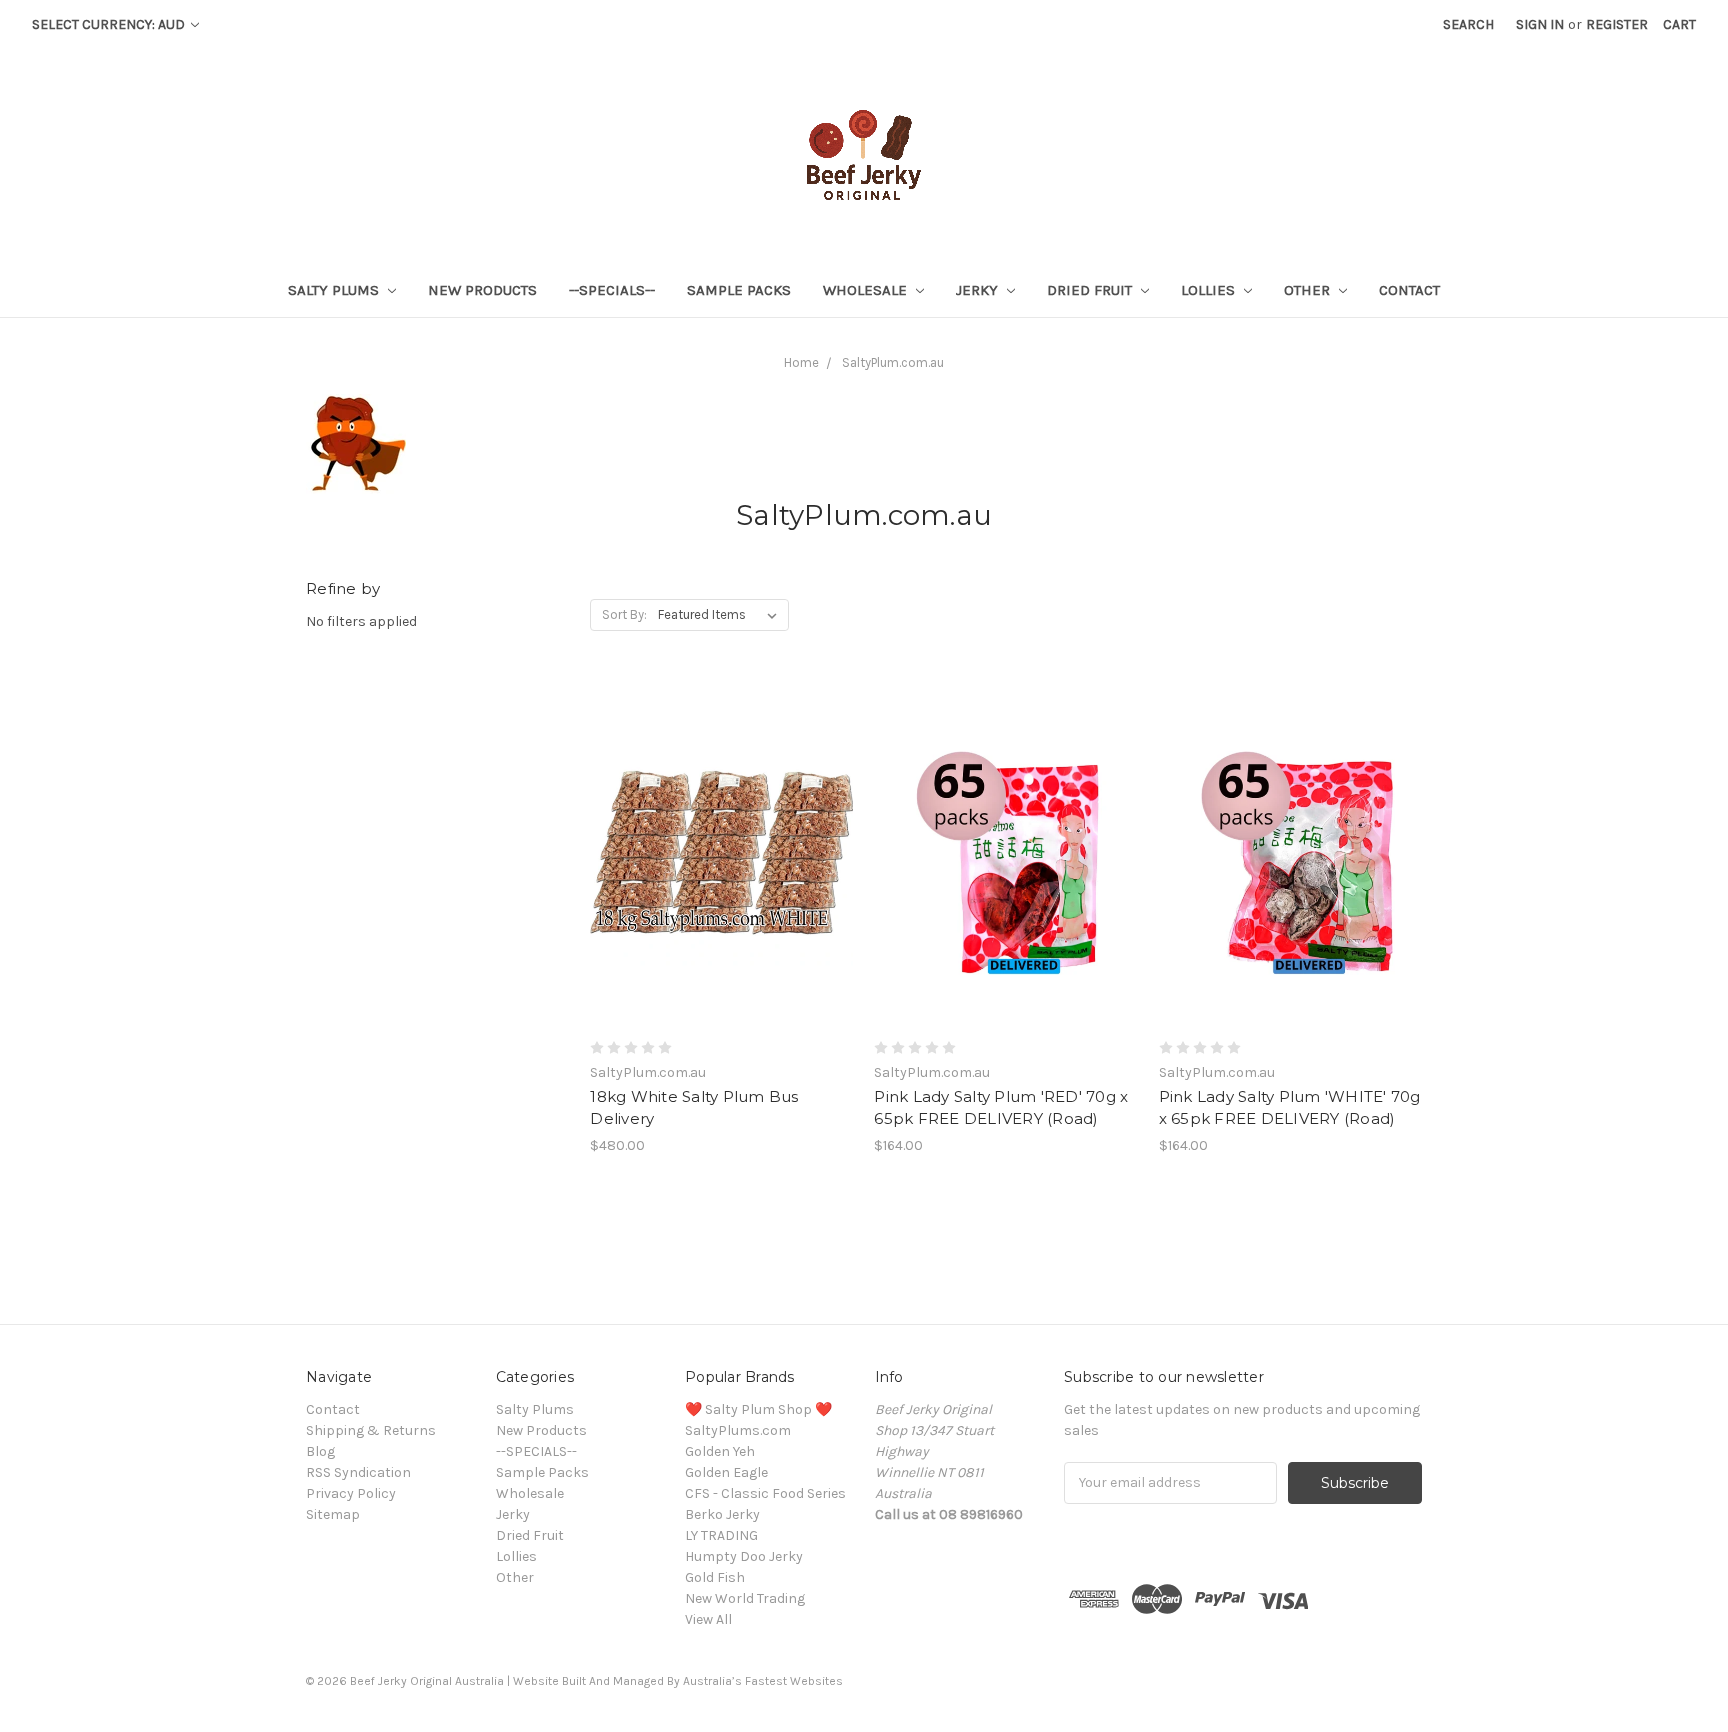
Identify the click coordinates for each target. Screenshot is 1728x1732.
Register (1617, 24)
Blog (320, 1451)
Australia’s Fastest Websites (763, 1681)
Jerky (979, 290)
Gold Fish (715, 1577)
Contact (1409, 290)
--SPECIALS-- (612, 290)
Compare (715, 854)
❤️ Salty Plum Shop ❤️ (758, 1409)
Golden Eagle (726, 1472)
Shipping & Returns (371, 1430)
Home (801, 362)
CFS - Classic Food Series (765, 1493)
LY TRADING (721, 1535)
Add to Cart (721, 889)
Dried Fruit (1091, 290)
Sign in (1540, 24)
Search (1468, 24)
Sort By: (624, 614)
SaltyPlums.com (738, 1430)
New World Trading (745, 1598)
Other (1309, 290)
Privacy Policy (351, 1493)
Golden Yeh (720, 1451)
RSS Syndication (358, 1472)
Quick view (722, 818)
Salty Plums (335, 290)
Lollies (1210, 290)
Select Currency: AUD (110, 24)
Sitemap (333, 1514)
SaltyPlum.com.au (893, 362)
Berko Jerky (722, 1514)
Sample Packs (739, 290)
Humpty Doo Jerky (744, 1556)
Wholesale (867, 290)
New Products (482, 290)
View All (708, 1619)
